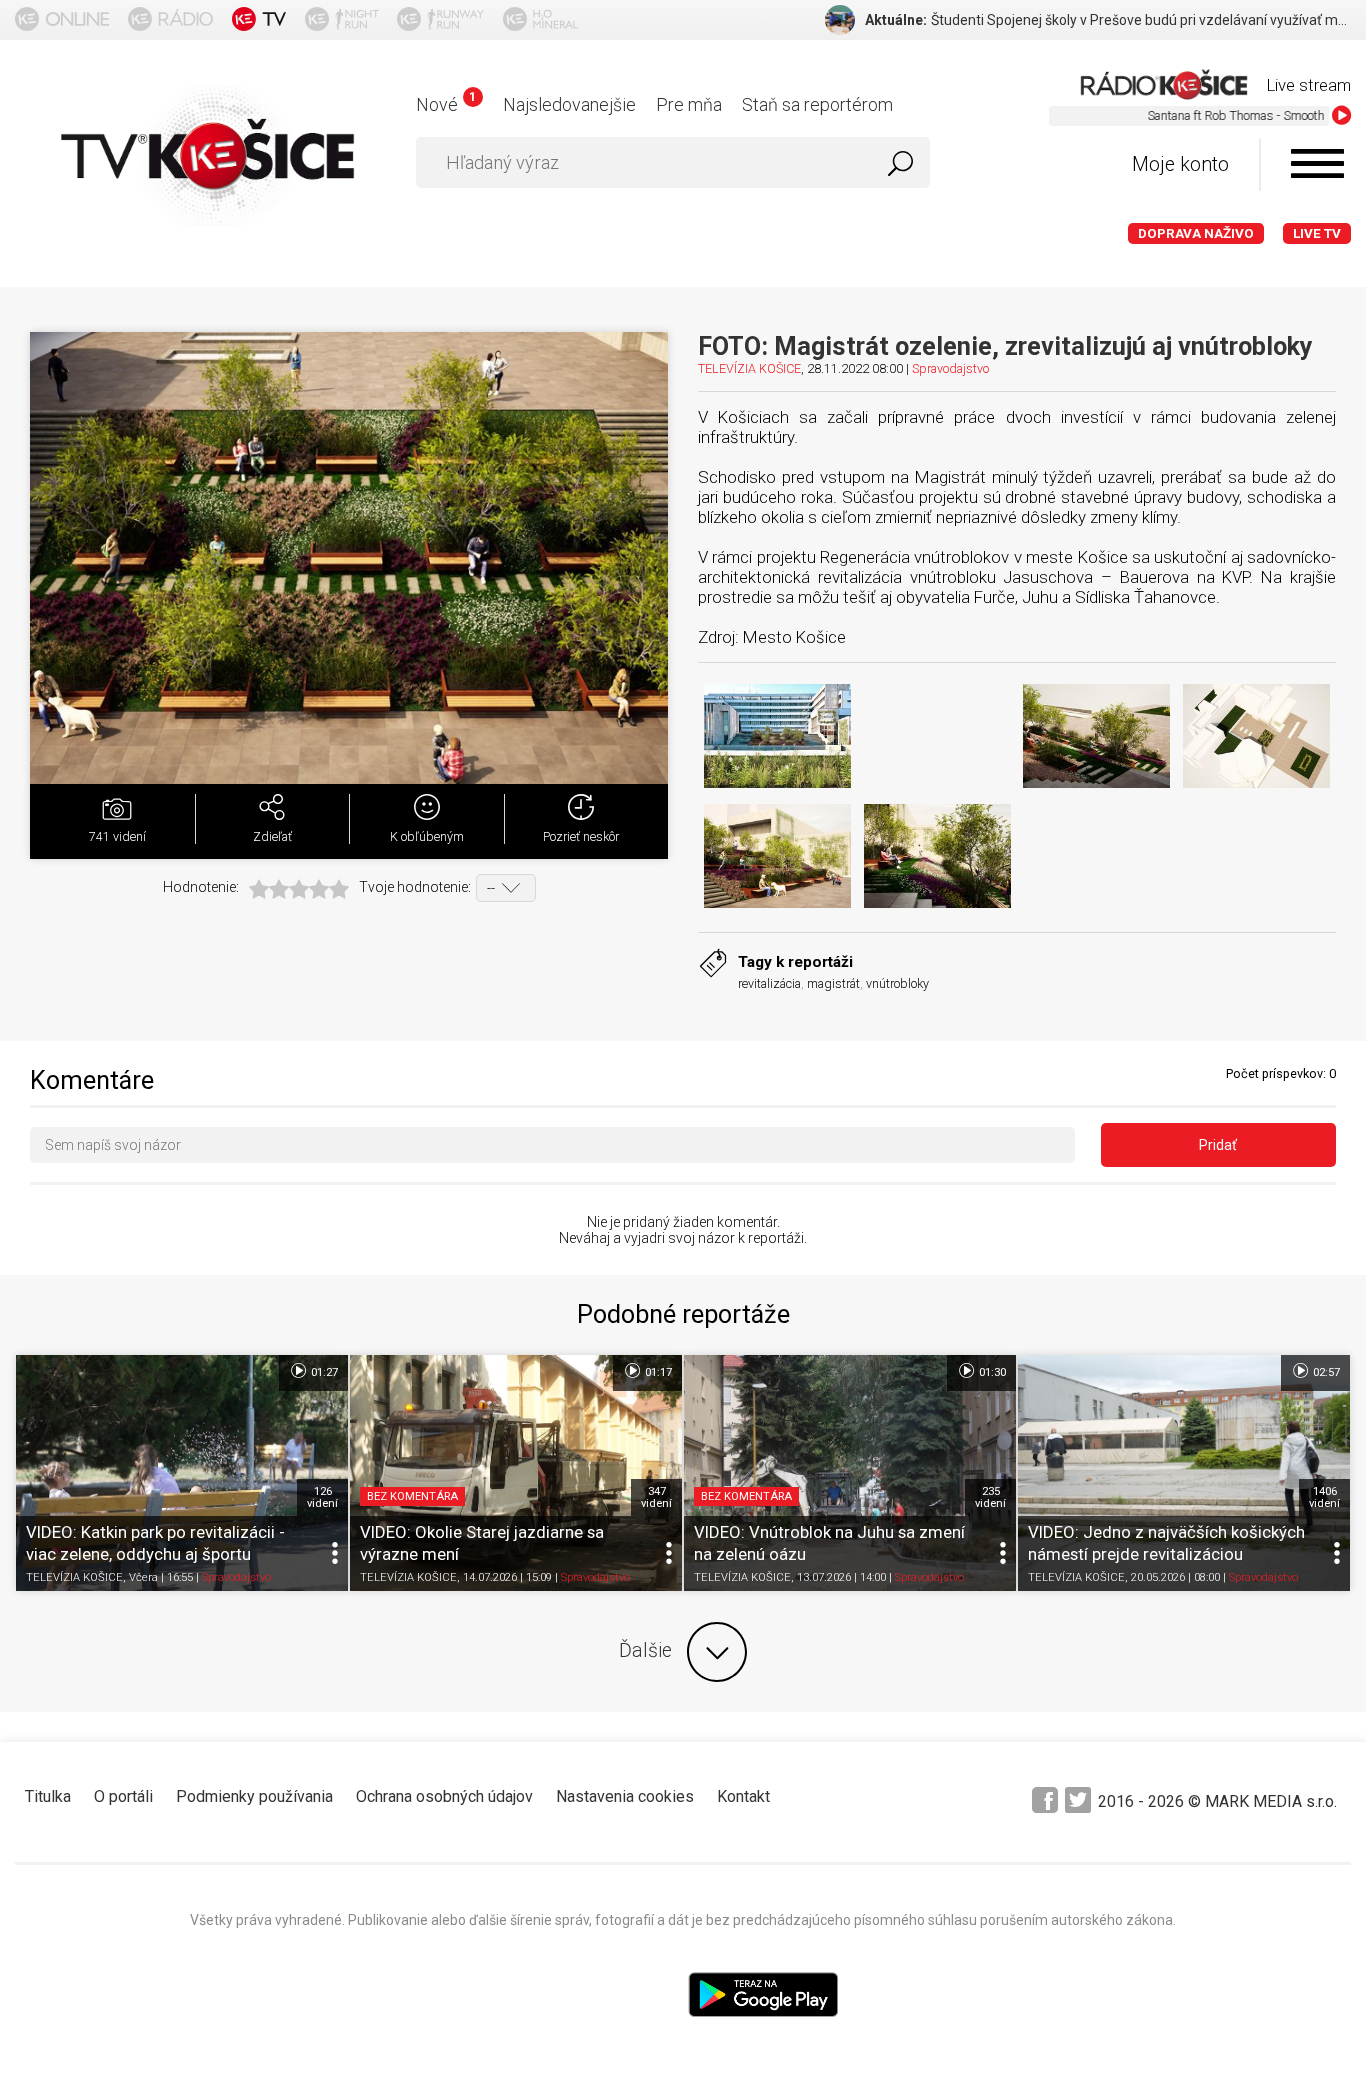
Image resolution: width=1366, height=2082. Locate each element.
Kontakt (743, 1796)
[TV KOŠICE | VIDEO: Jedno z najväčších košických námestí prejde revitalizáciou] (1184, 1472)
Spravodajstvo (950, 368)
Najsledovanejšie (569, 104)
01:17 (657, 1372)
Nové (445, 104)
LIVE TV (1317, 233)
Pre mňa (689, 104)
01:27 (323, 1372)
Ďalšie (645, 1650)
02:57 (1325, 1372)
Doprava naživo (1196, 233)
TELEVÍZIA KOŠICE (749, 368)
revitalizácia (769, 983)
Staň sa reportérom (817, 104)
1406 (1324, 1497)
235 (990, 1497)
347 (656, 1497)
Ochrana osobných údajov (444, 1796)
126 (322, 1497)
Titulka (48, 1796)
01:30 (991, 1372)
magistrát (833, 983)
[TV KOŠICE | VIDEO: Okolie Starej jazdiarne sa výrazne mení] (516, 1472)
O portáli (123, 1796)
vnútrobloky (897, 983)
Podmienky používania (254, 1796)
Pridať (1218, 1145)
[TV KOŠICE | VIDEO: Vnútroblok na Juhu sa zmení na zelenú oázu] (850, 1472)
